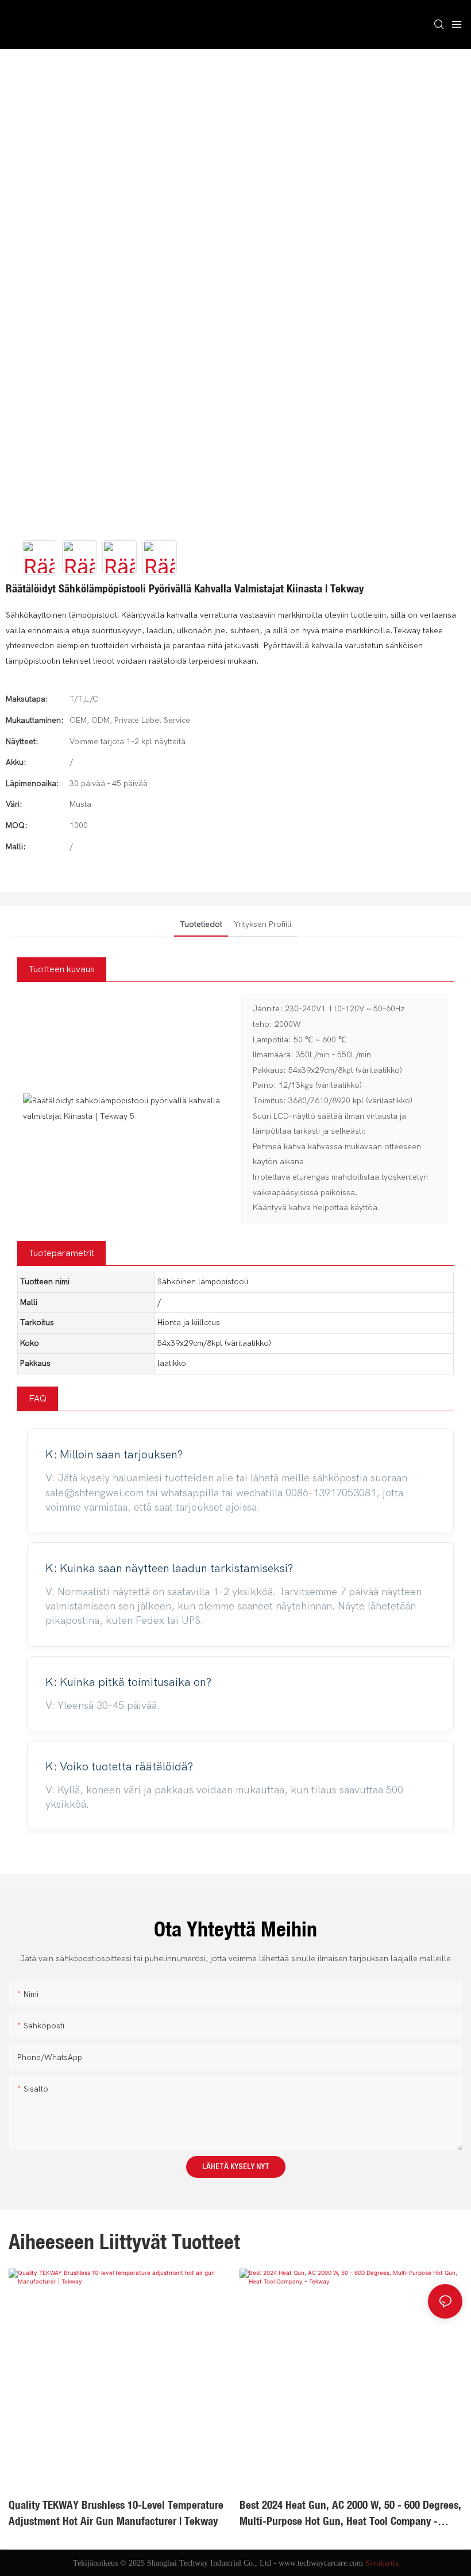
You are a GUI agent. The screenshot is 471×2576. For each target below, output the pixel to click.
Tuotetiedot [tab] (201, 924)
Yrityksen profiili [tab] (262, 924)
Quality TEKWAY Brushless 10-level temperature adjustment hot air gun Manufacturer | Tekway (116, 2513)
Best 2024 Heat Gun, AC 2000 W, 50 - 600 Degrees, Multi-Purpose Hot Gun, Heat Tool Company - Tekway (350, 2514)
